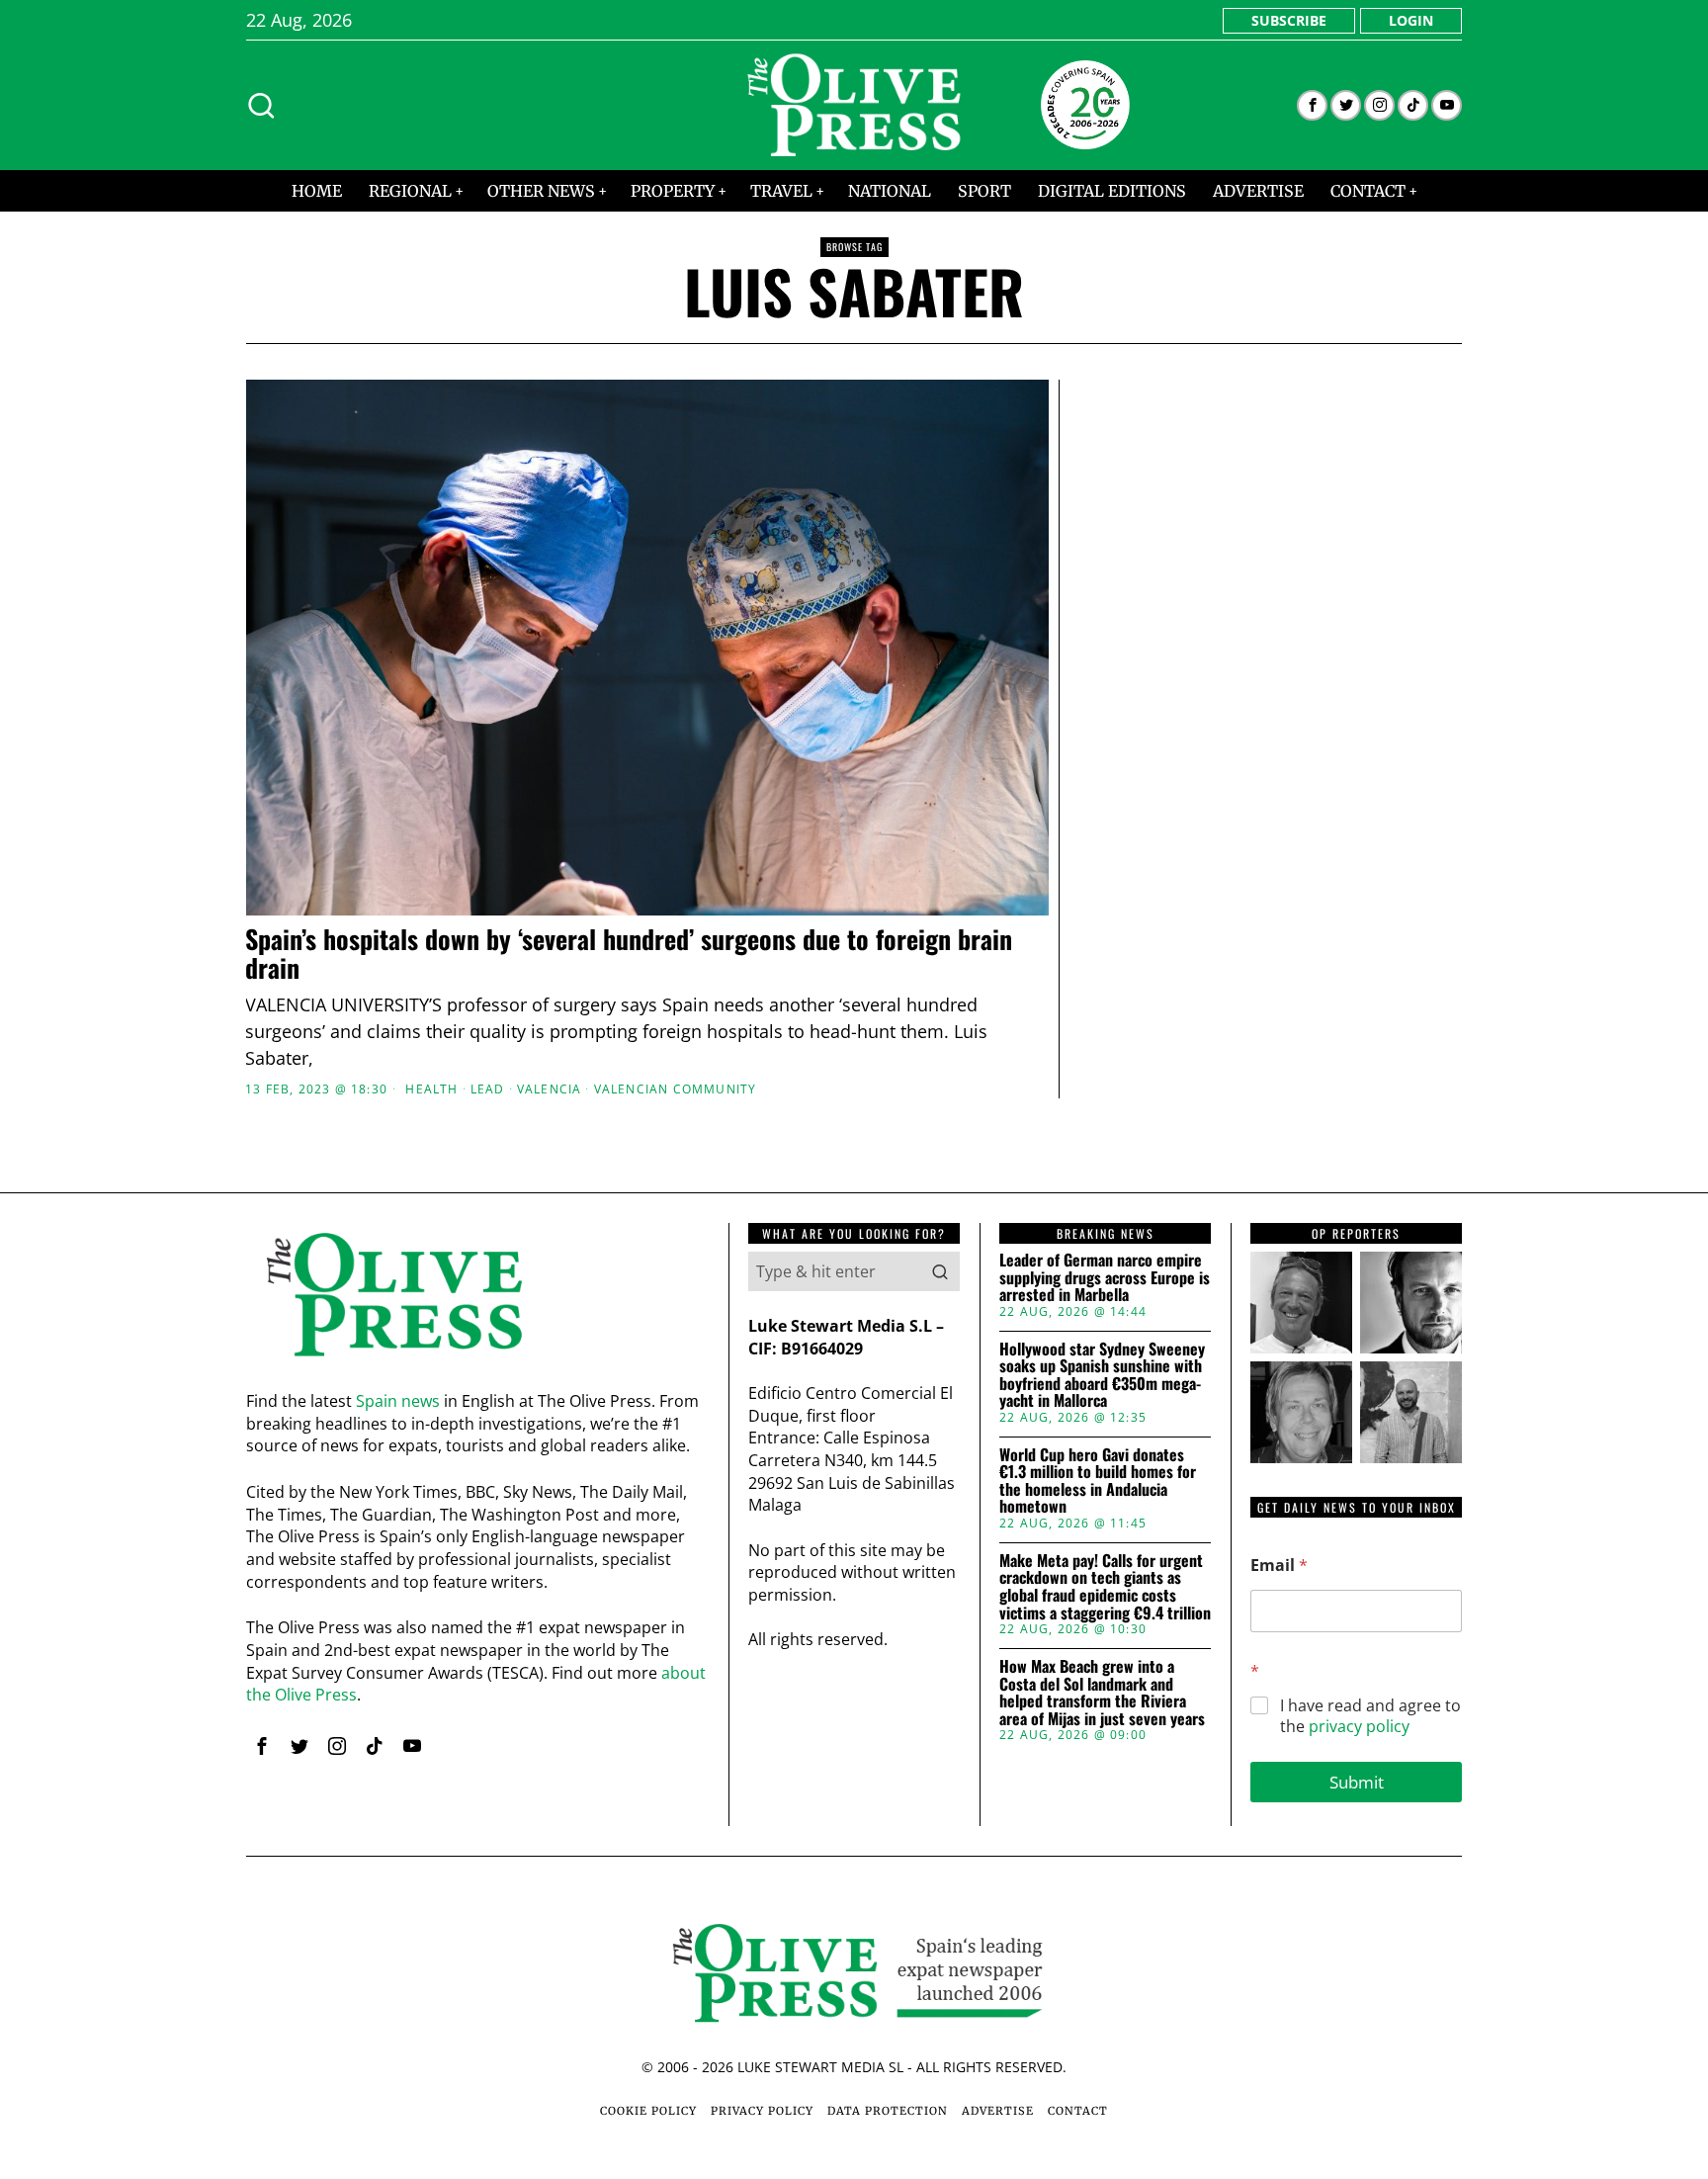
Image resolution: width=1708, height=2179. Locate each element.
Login (1411, 20)
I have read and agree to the (1370, 1716)
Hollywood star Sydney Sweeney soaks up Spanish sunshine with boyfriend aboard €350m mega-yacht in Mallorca (1102, 1375)
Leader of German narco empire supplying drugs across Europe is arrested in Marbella (1105, 1278)
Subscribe (1289, 20)
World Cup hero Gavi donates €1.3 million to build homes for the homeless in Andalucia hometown (1098, 1481)
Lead (488, 1089)
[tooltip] (1312, 105)
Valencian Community (676, 1089)
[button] (940, 1271)
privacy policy (1359, 1726)
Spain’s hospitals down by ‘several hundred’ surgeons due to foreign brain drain (629, 954)
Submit (1357, 1782)
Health (431, 1089)
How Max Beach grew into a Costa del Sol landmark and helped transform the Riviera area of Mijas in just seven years (1102, 1693)
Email (1279, 1566)
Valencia (550, 1089)
